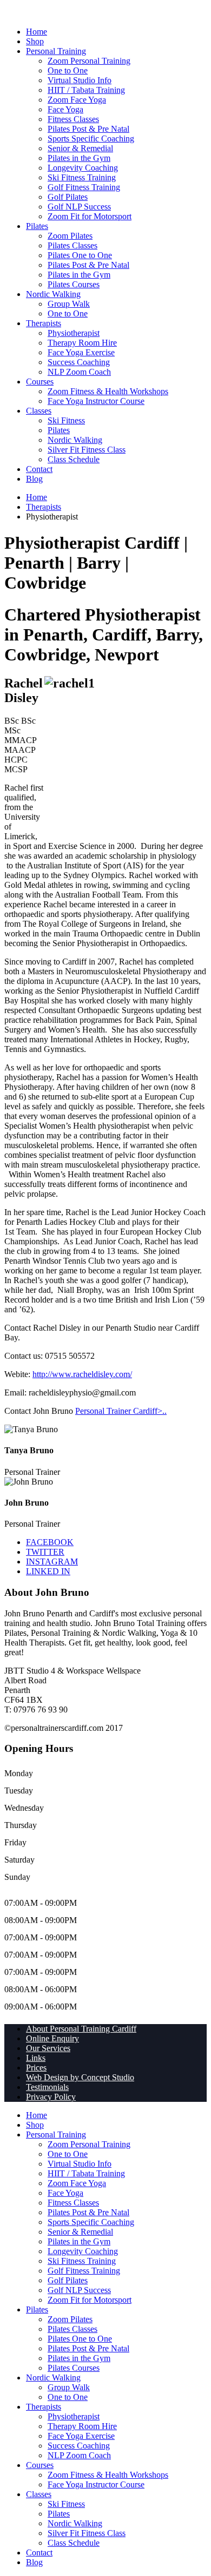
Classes (39, 411)
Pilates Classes (72, 245)
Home (37, 32)
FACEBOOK (50, 1542)
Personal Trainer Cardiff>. (120, 1411)
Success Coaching (79, 362)
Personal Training (56, 51)
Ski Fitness (66, 420)
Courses (40, 382)
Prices (36, 2068)
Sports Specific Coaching (91, 139)
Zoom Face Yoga (77, 100)
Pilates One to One (80, 255)
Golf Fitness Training (84, 187)
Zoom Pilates (70, 236)
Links (36, 2058)
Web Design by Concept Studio (80, 2077)
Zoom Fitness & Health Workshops (108, 391)
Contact (39, 469)
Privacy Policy (51, 2097)
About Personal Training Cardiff (81, 2029)
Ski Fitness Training (82, 177)
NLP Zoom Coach (79, 372)
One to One (68, 70)
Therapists (44, 323)
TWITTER (45, 1552)
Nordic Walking (53, 294)
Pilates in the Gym (79, 158)
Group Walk (69, 304)
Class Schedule (74, 459)
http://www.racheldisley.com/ (82, 1374)
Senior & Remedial (80, 148)
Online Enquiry (52, 2038)
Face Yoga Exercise (81, 352)
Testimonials (47, 2087)
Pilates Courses (74, 284)
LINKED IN (48, 1571)
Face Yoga (65, 109)
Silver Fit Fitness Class (87, 450)
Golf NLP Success (79, 207)
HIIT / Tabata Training (86, 90)
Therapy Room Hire (82, 343)
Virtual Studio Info (80, 80)
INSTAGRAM (52, 1562)
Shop (35, 41)
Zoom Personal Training (89, 61)
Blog (34, 479)
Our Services (48, 2048)
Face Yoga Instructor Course (96, 401)
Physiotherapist (74, 333)
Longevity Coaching (83, 168)
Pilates (37, 226)
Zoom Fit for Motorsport (90, 216)
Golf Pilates (68, 197)
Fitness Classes (73, 119)
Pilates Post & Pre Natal (88, 129)
